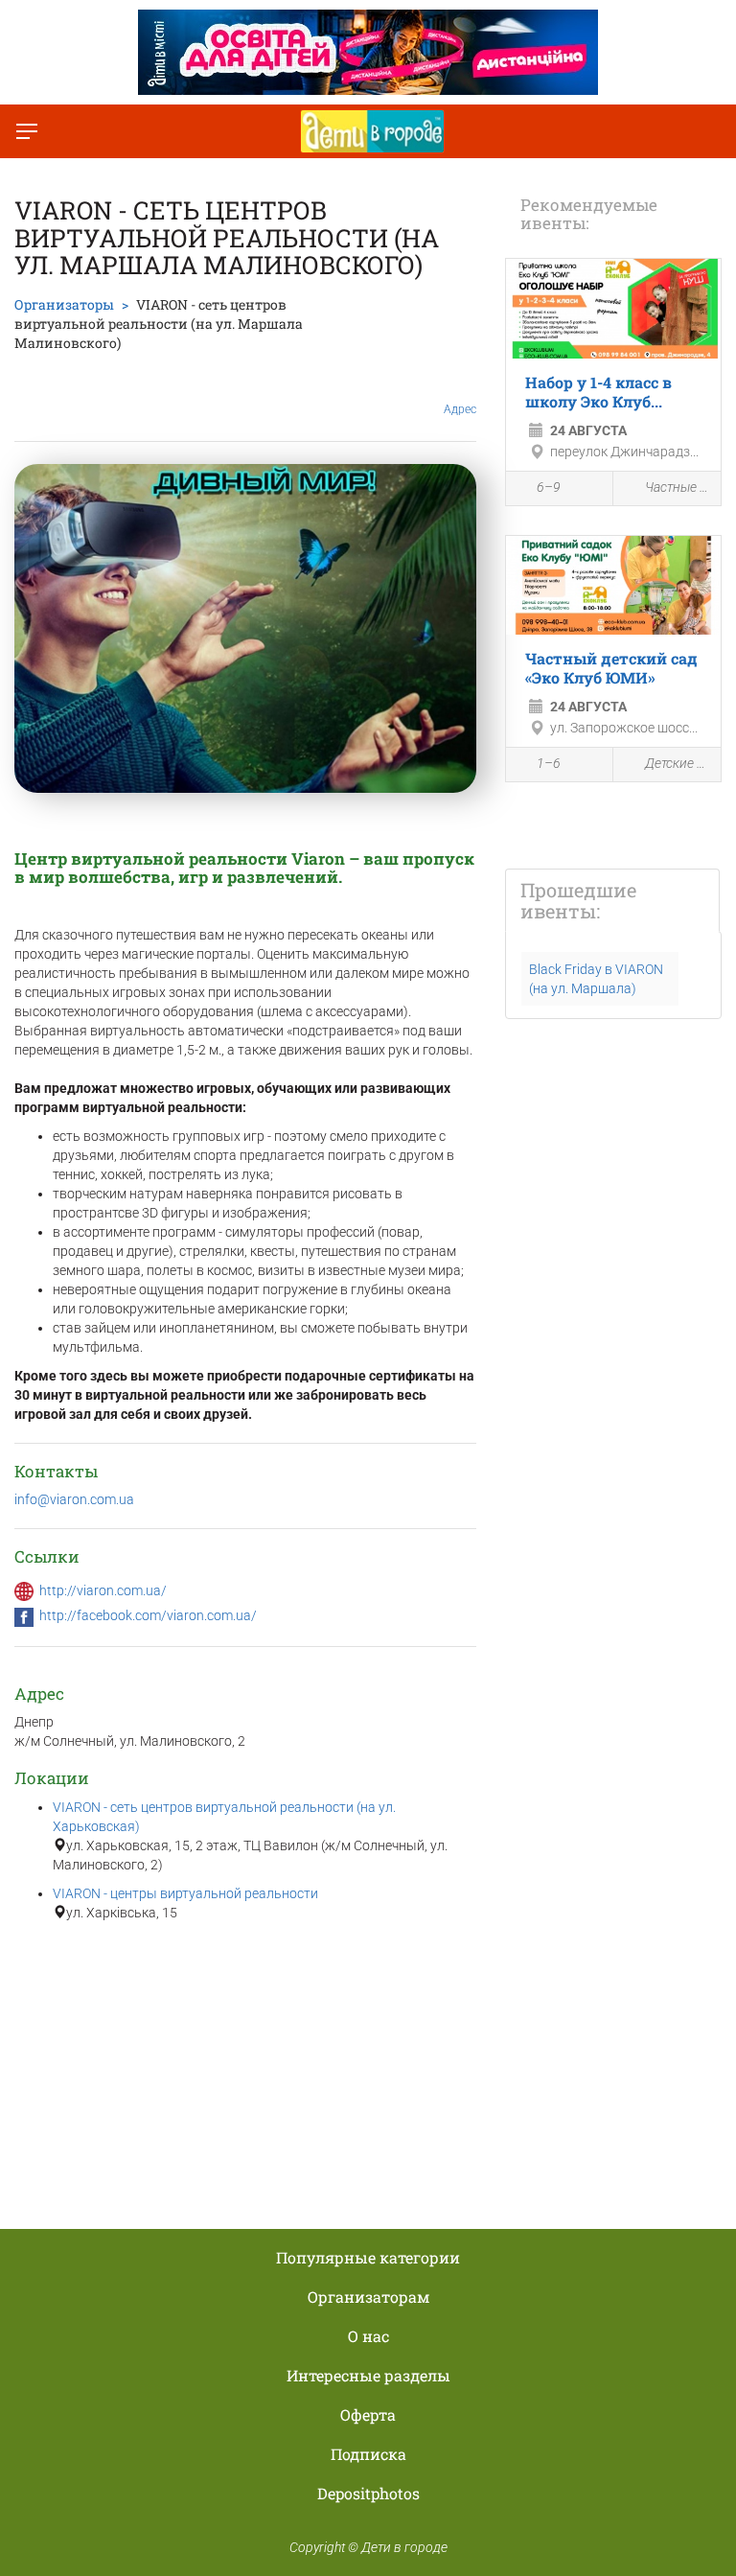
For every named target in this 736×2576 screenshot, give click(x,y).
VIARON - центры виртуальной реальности (185, 1893)
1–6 (549, 763)
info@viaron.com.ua (74, 1499)
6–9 (549, 487)
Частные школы (678, 487)
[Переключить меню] (27, 131)
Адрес (460, 409)
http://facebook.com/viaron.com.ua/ (148, 1615)
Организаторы (64, 304)
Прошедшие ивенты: (578, 900)
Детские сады (678, 763)
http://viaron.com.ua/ (103, 1590)
